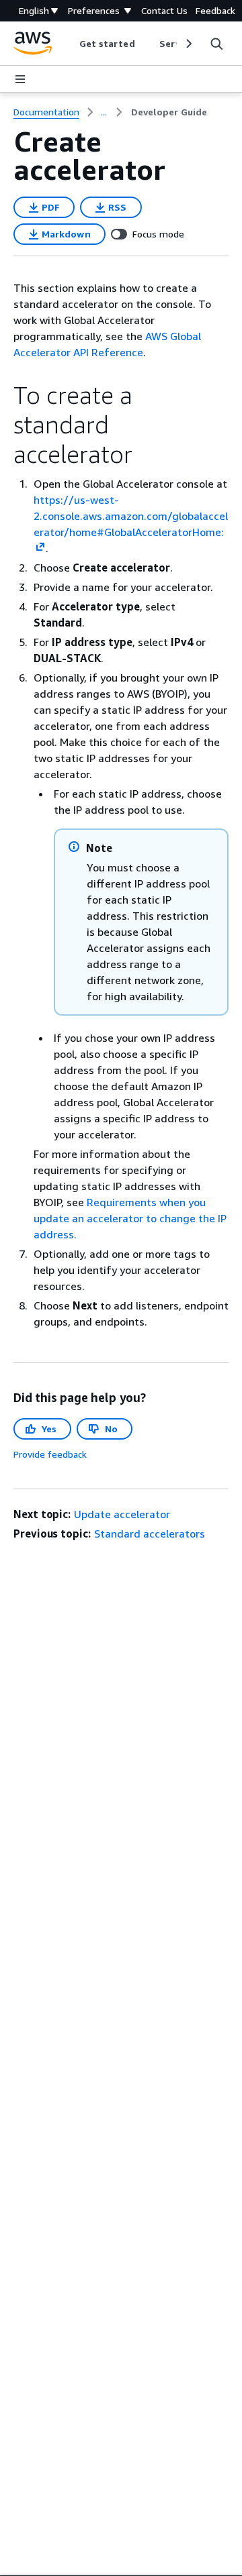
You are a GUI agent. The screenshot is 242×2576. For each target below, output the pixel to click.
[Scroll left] (69, 44)
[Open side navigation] (20, 79)
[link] (169, 112)
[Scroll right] (188, 44)
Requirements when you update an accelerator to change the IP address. (130, 1218)
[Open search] (216, 44)
